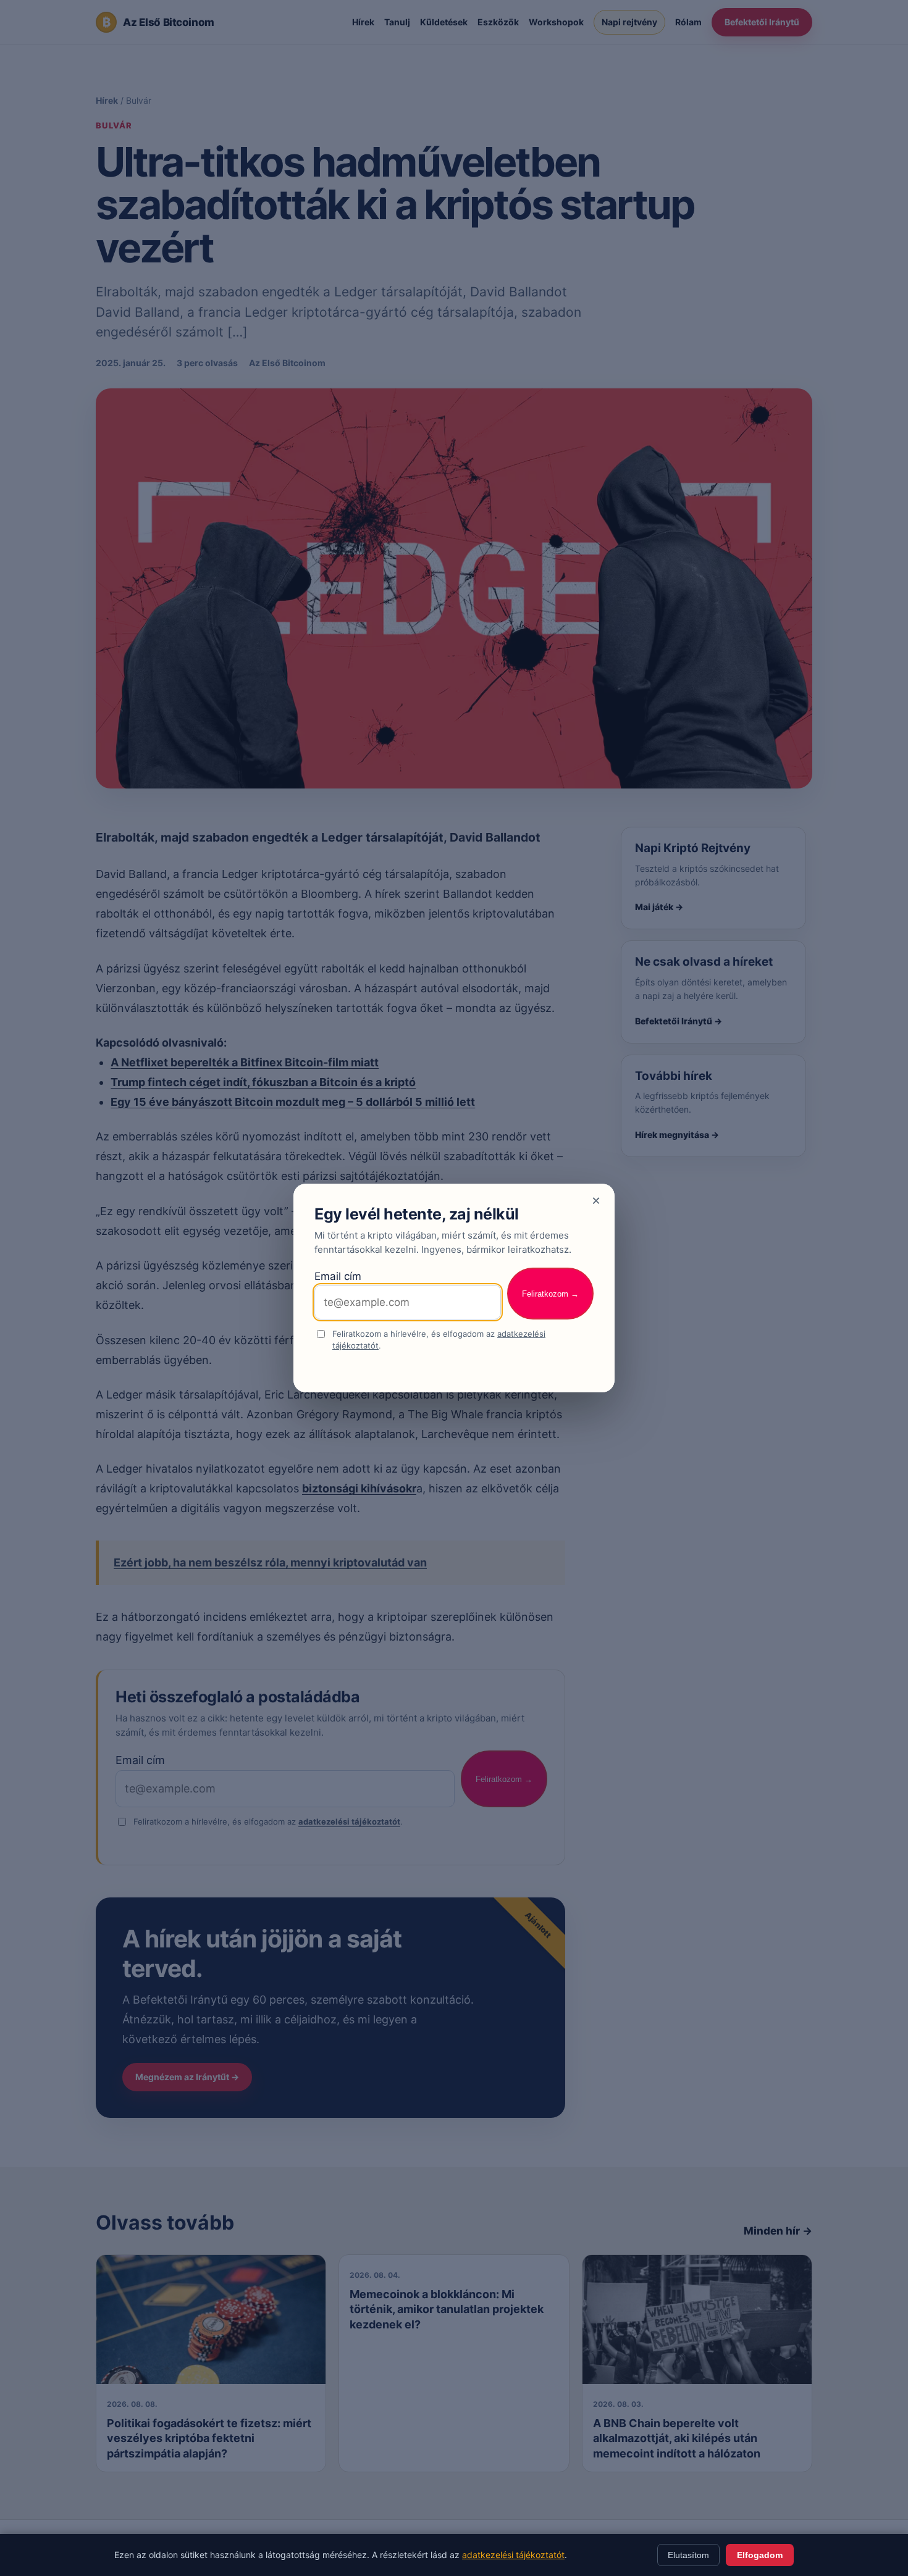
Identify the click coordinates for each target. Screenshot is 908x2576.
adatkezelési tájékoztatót (513, 2555)
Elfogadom (760, 2555)
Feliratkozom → (550, 1294)
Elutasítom (688, 2555)
